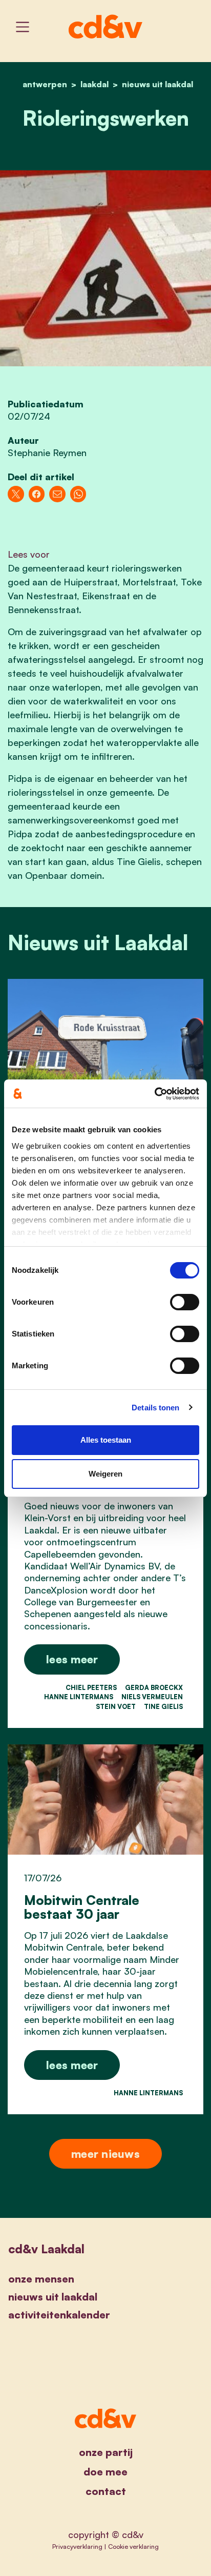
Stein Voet (116, 1706)
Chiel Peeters (91, 1687)
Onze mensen (41, 2279)
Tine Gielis (163, 1706)
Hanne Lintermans (79, 1697)
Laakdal (94, 84)
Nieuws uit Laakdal (157, 84)
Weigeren (105, 1474)
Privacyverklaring (77, 2546)
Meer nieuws (105, 2154)
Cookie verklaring (133, 2546)
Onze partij (106, 2452)
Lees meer (72, 1659)
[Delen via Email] (57, 494)
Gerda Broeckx (154, 1687)
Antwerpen (45, 84)
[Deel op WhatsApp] (78, 494)
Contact (106, 2491)
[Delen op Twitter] (16, 494)
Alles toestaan (106, 1440)
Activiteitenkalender (59, 2315)
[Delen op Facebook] (37, 494)
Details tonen (155, 1408)
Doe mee (105, 2472)
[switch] (185, 1302)
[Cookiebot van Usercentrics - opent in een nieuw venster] (154, 1094)
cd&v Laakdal (46, 2249)
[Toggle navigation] (23, 27)
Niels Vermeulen (152, 1697)
